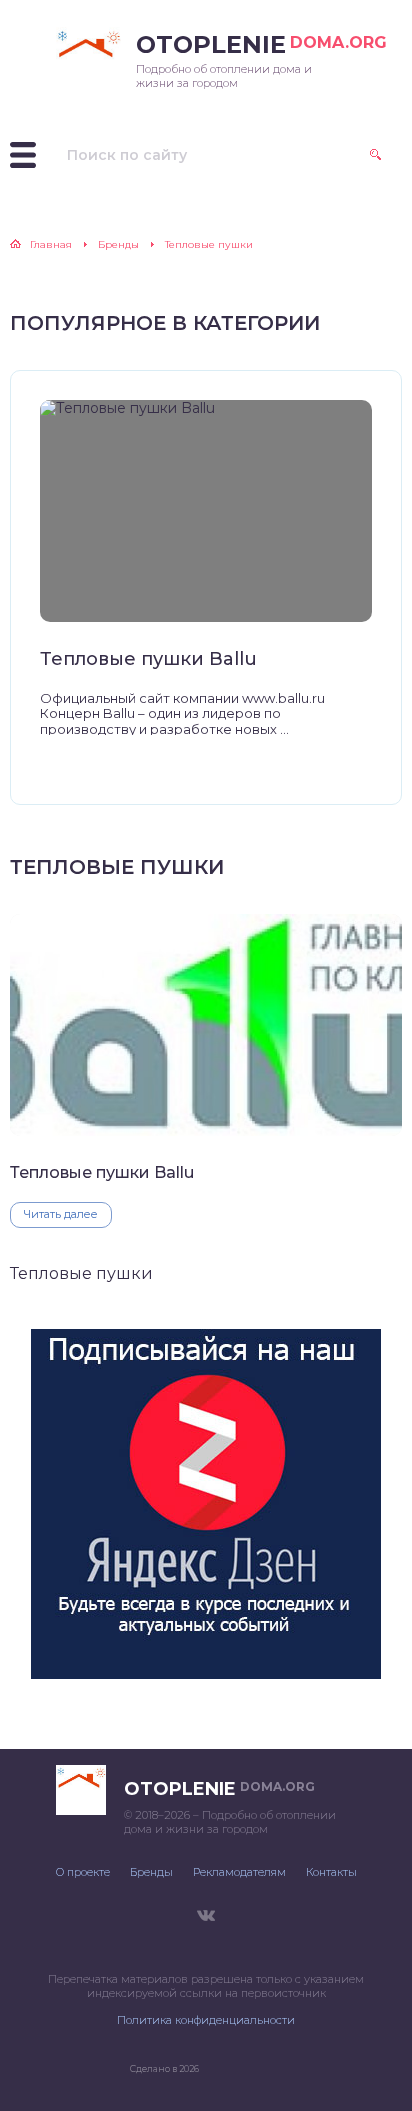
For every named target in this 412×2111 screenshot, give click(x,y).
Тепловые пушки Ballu (148, 659)
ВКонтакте (206, 1916)
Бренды (151, 1872)
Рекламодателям (239, 1872)
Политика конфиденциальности (206, 2020)
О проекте (83, 1872)
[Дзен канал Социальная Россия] (206, 1670)
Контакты (331, 1872)
